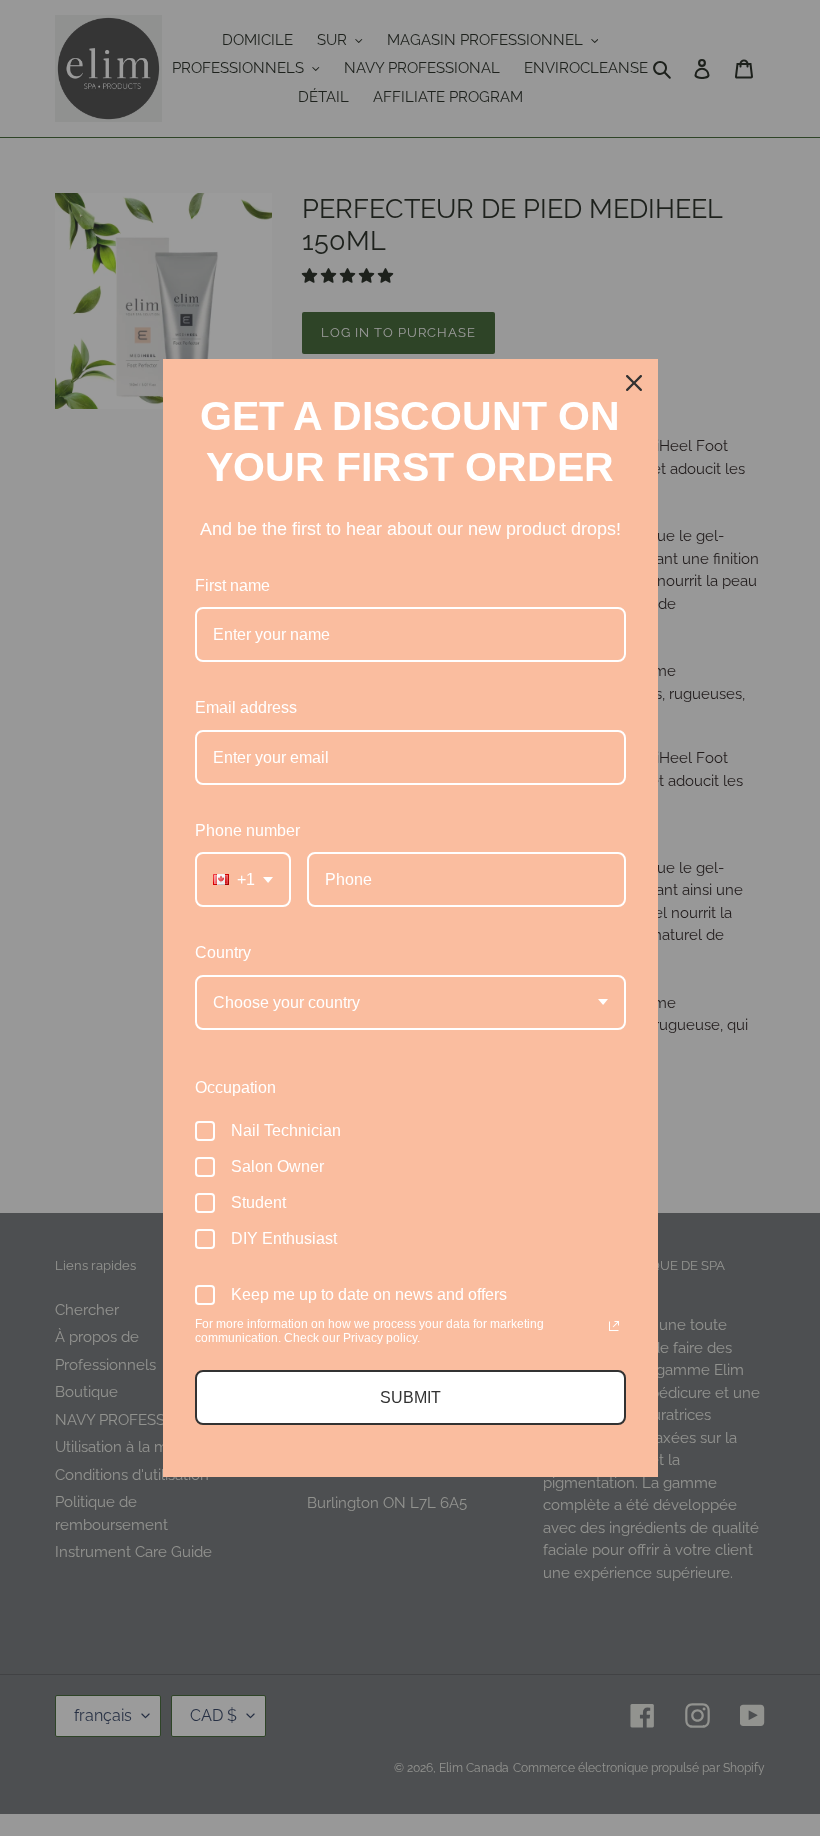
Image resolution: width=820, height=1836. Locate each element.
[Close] (634, 383)
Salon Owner (277, 1166)
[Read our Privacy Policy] (614, 1326)
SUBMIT (410, 1397)
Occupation (235, 1087)
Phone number (247, 830)
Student (258, 1202)
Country (223, 952)
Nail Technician (286, 1130)
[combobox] (243, 879)
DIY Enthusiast (284, 1238)
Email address (246, 707)
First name (232, 585)
